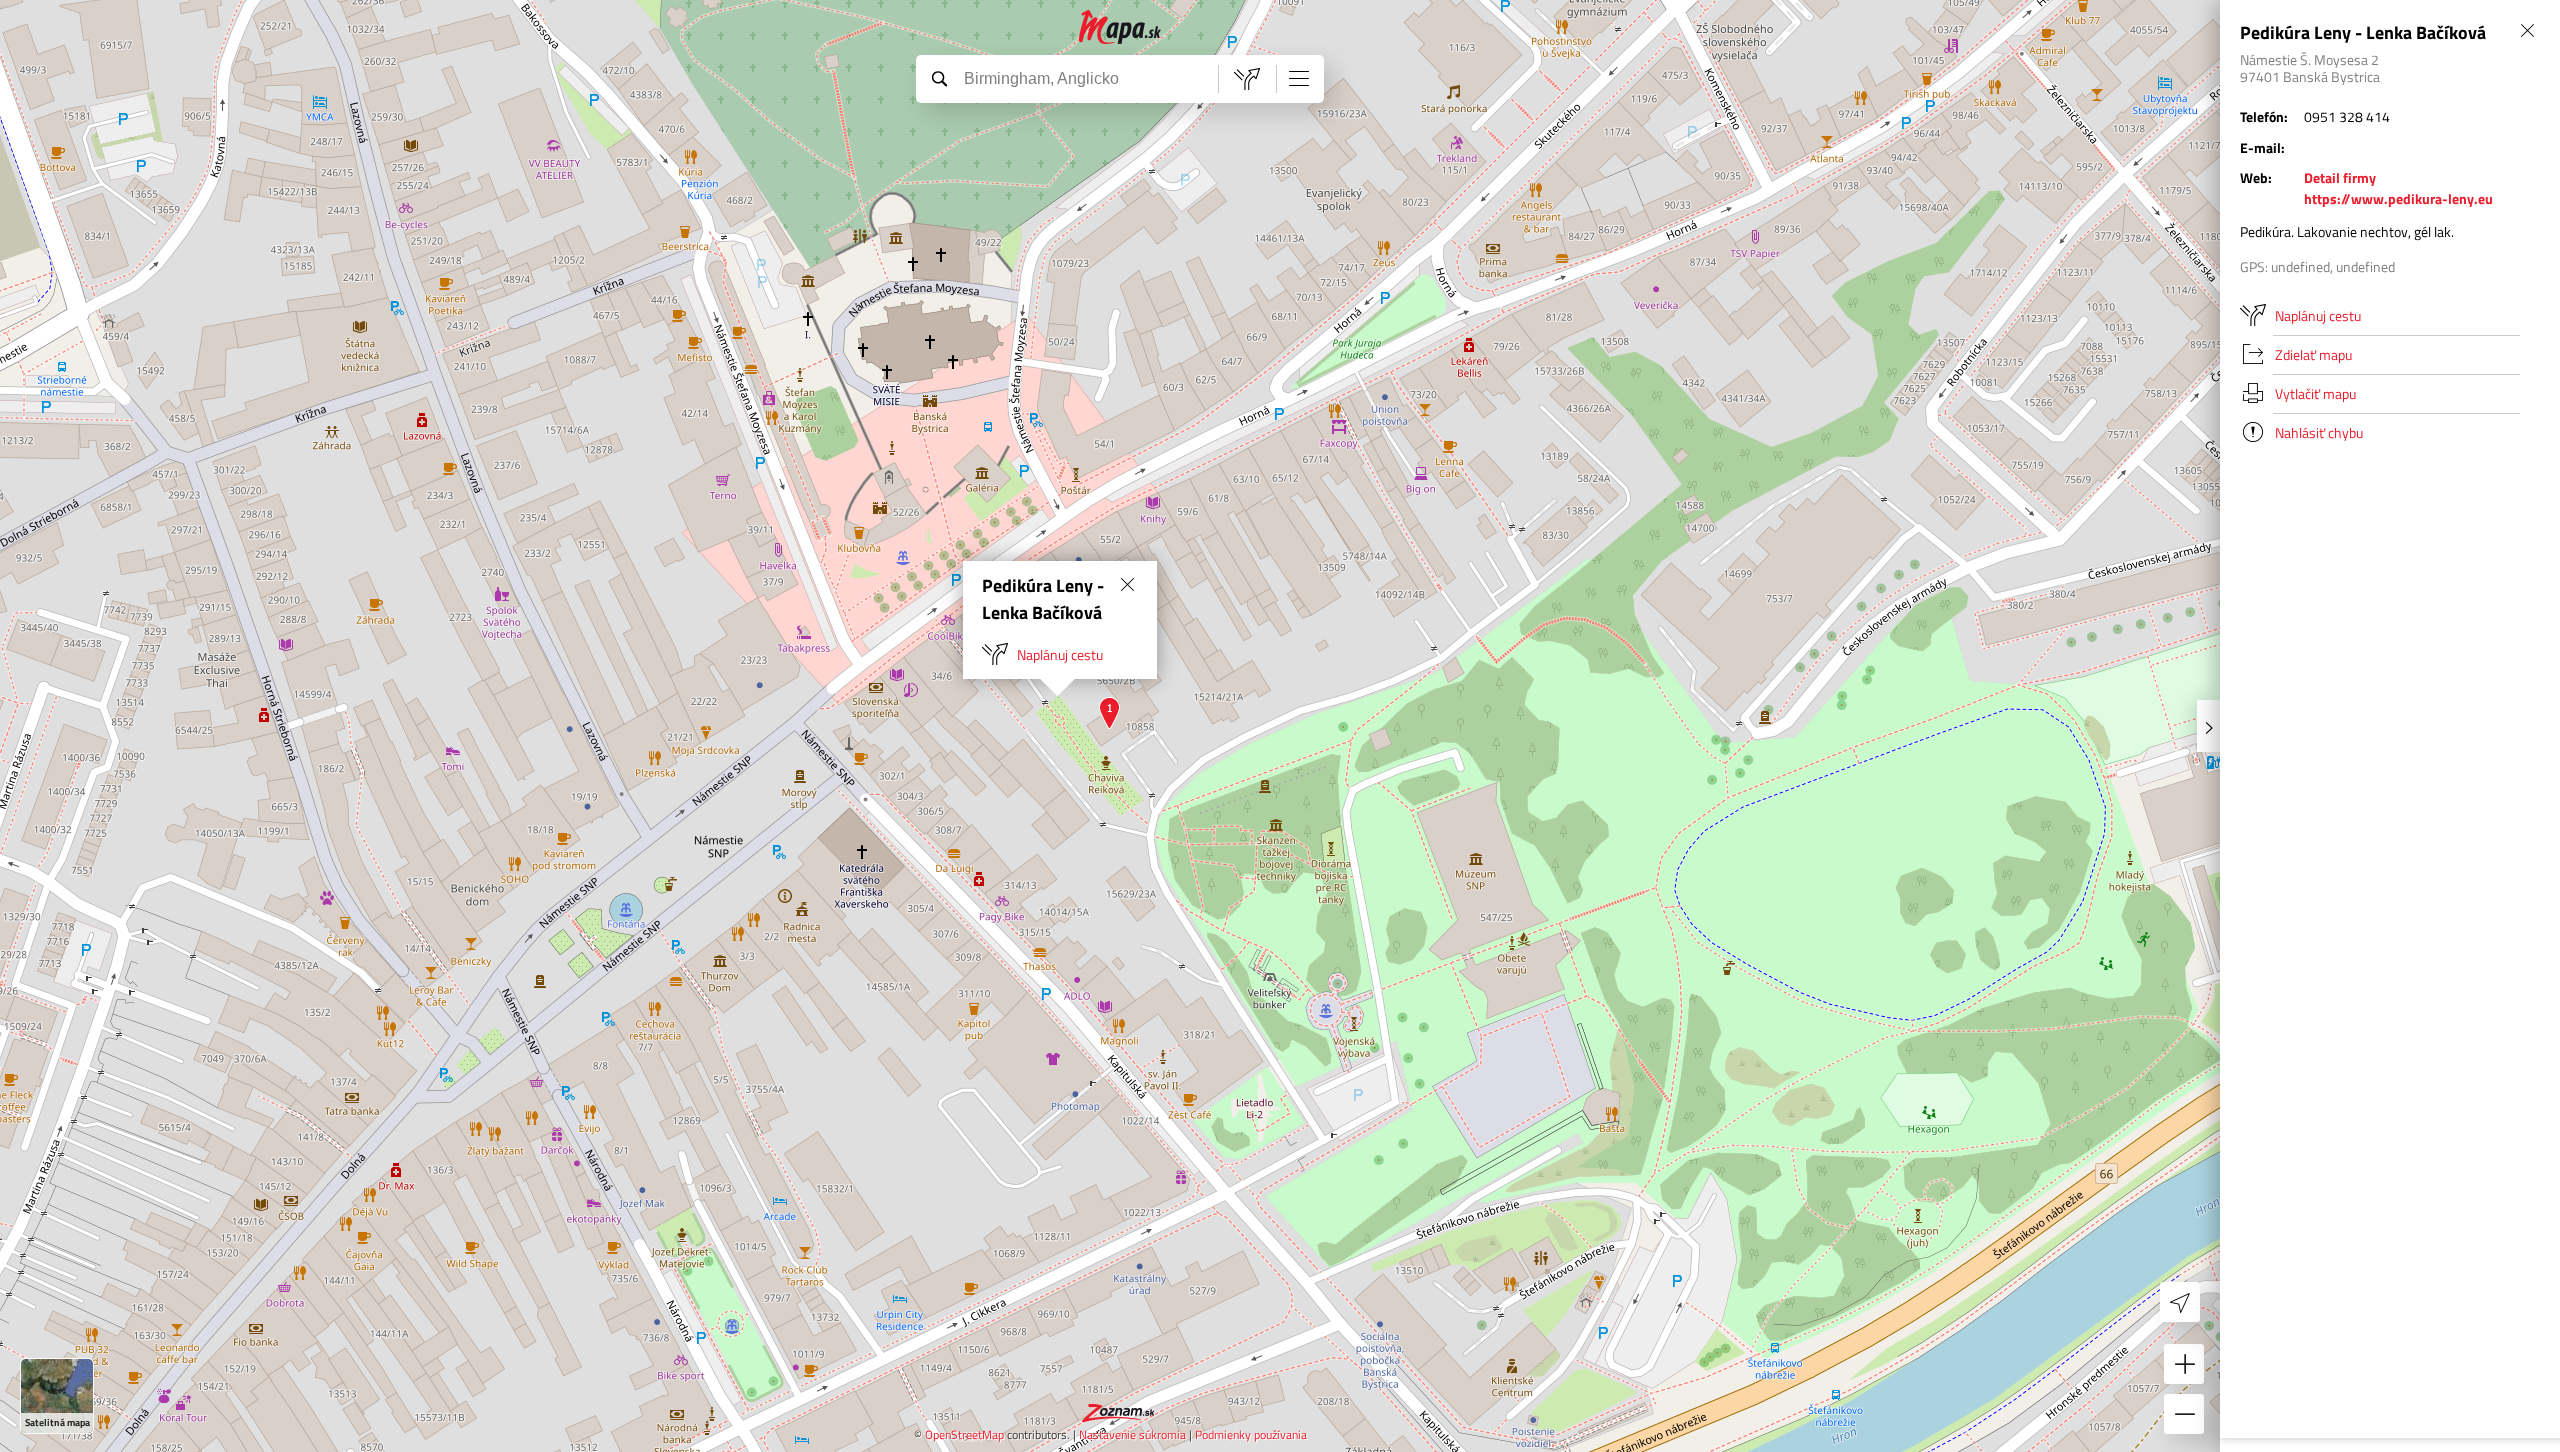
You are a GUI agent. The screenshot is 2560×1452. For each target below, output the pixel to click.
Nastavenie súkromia (1132, 1434)
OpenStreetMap (964, 1434)
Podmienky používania (1251, 1434)
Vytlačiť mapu (2315, 393)
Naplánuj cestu (1060, 654)
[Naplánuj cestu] (1247, 79)
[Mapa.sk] (1120, 27)
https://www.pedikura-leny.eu (2398, 198)
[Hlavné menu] (1299, 78)
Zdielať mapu (2313, 354)
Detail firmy (2340, 177)
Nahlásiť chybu (2319, 432)
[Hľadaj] (939, 78)
